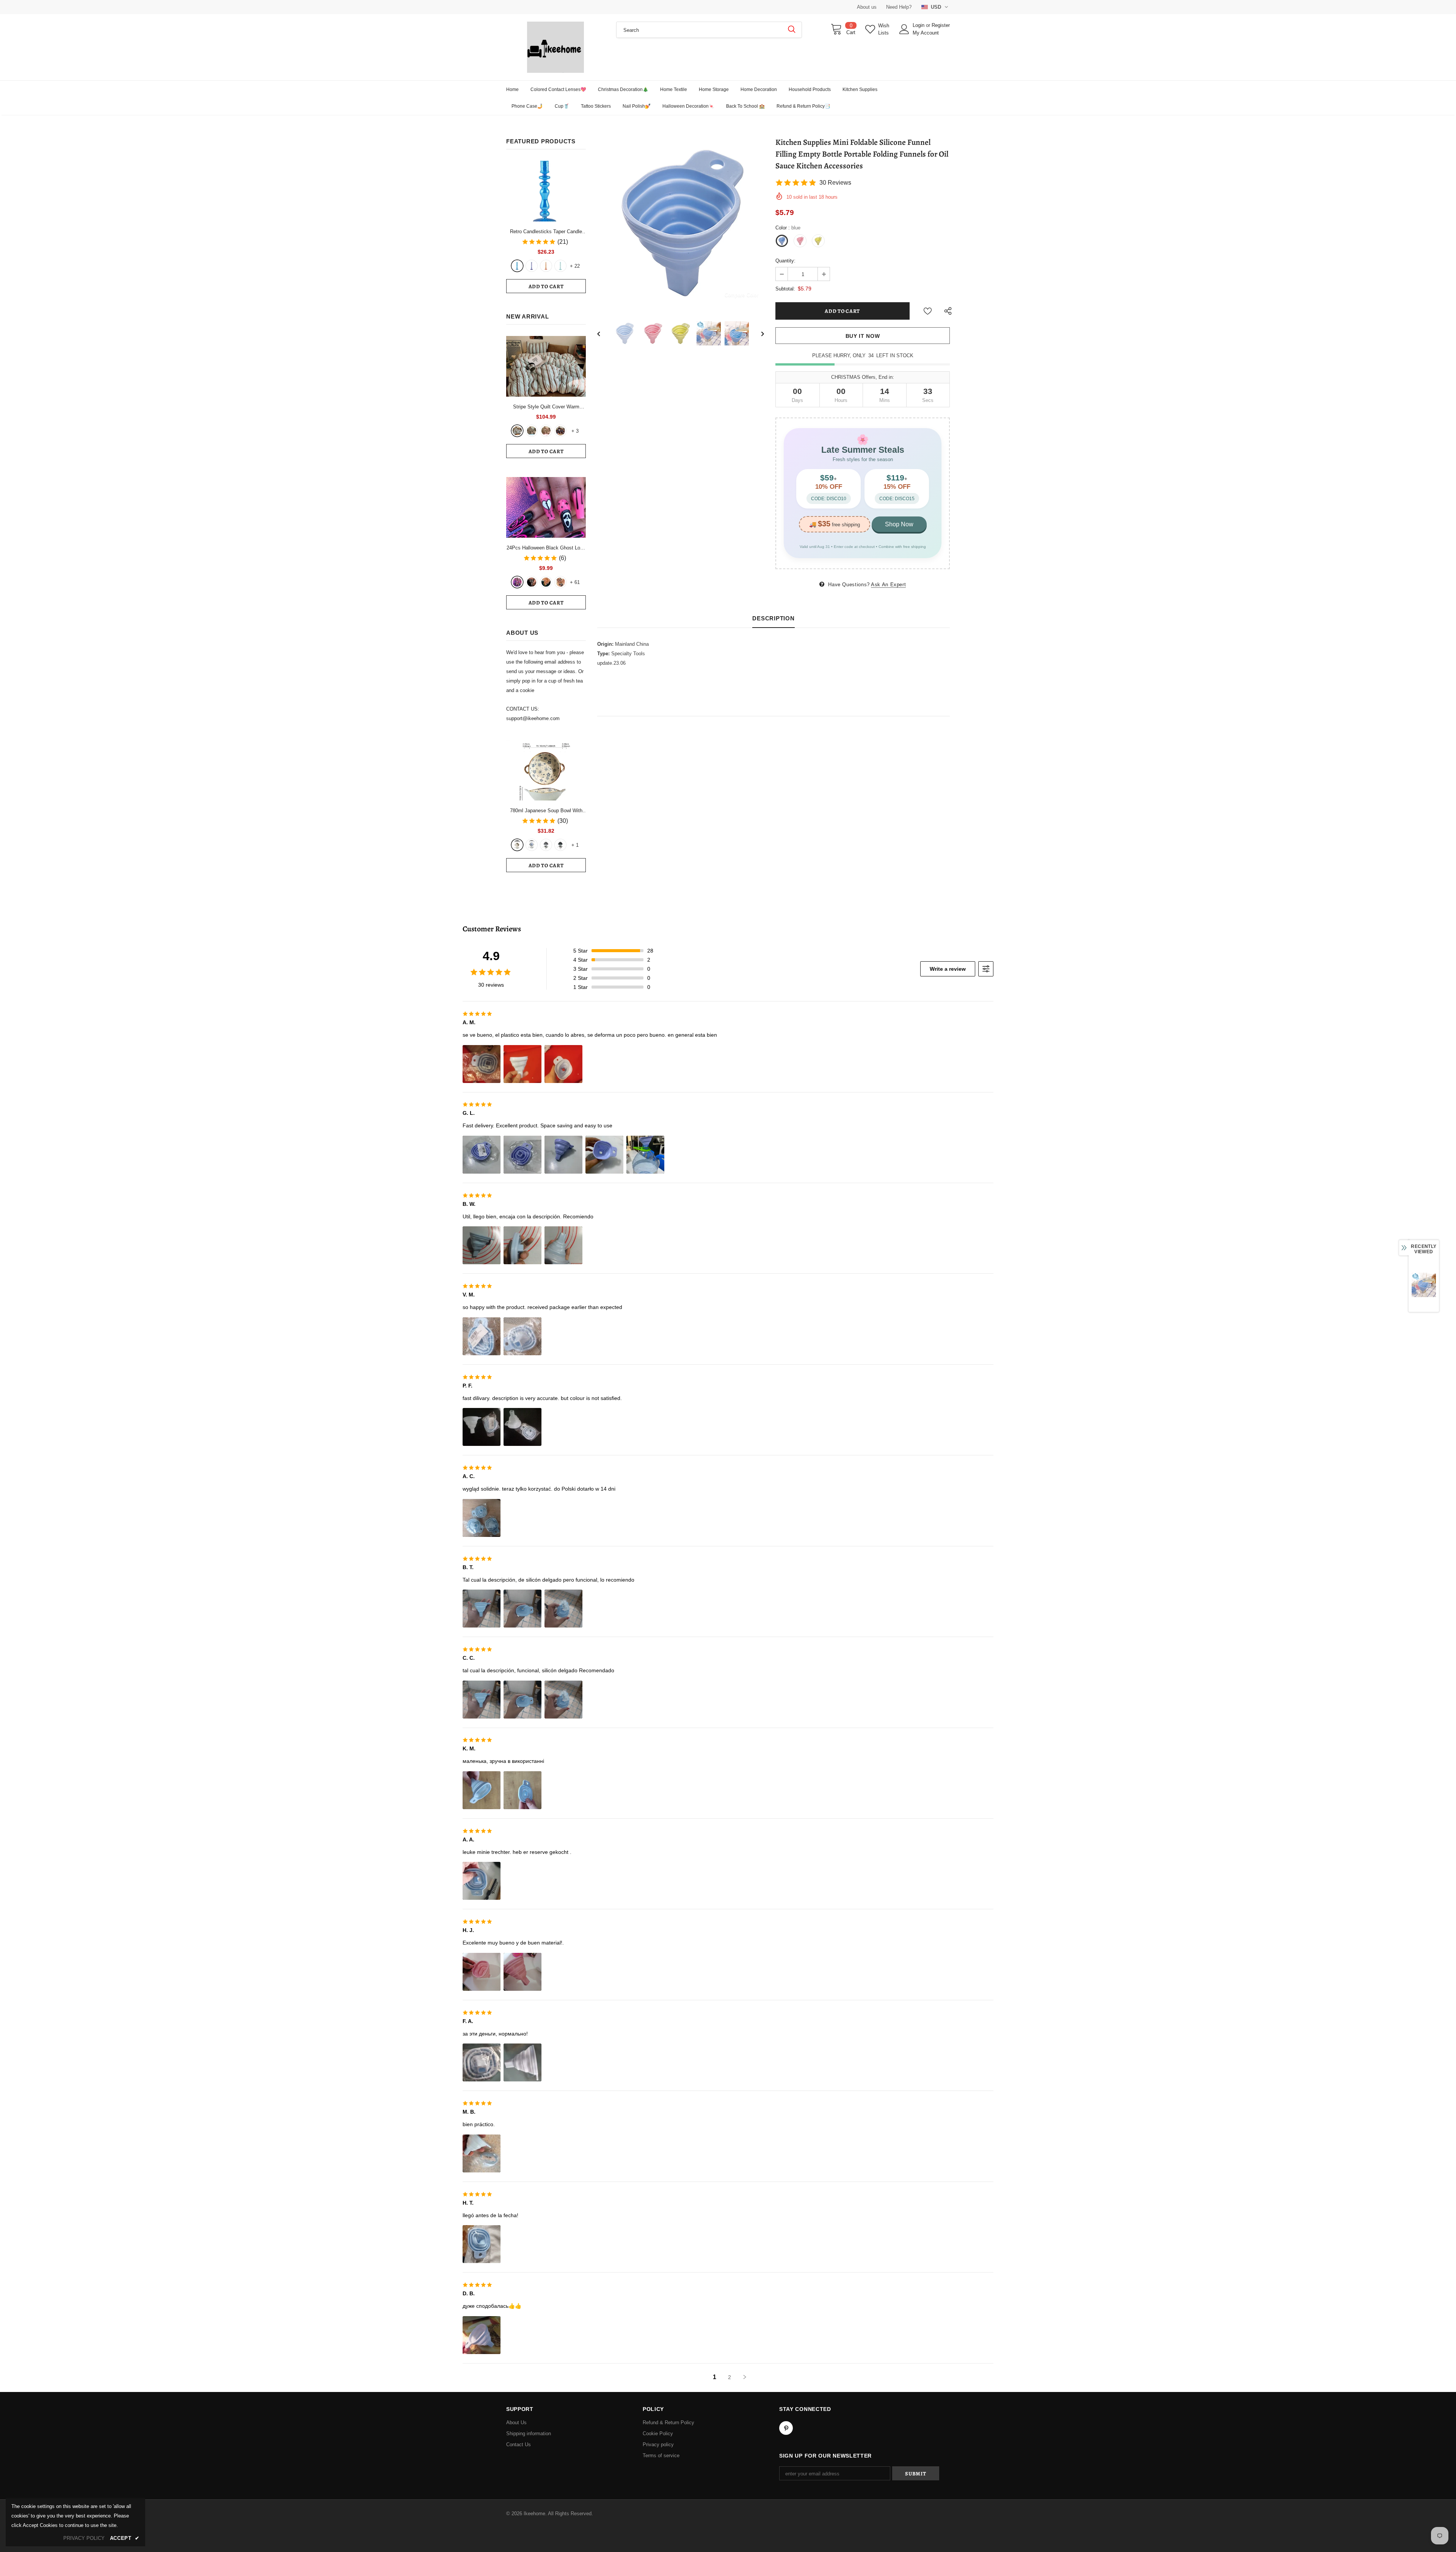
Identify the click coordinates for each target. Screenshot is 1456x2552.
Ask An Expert (888, 585)
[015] (517, 582)
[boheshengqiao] (517, 431)
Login (919, 25)
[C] (546, 845)
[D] (560, 845)
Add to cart (546, 286)
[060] (560, 582)
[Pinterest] (786, 2428)
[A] (517, 845)
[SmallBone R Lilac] (532, 266)
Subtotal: (785, 289)
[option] (681, 223)
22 (575, 266)
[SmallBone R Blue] (517, 266)
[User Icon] (904, 29)
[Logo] (555, 47)
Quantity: (785, 261)
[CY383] (532, 582)
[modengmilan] (532, 431)
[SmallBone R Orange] (546, 266)
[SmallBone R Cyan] (560, 266)
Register (941, 25)
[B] (532, 845)
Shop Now (899, 524)
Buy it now (863, 336)
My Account (926, 33)
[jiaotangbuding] (560, 431)
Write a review (948, 969)
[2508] (546, 582)
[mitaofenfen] (546, 431)
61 (575, 582)
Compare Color (741, 295)
